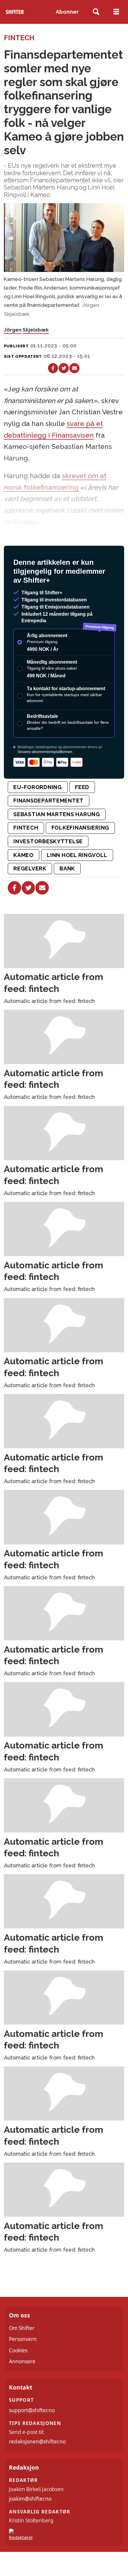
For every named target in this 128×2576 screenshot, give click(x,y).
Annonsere (22, 2385)
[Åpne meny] (116, 12)
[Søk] (96, 12)
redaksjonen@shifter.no (37, 2465)
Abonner (67, 12)
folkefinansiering (80, 851)
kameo (24, 878)
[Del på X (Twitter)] (64, 368)
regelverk (30, 892)
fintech (26, 851)
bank (67, 892)
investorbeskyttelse (48, 865)
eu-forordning (38, 810)
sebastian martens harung (57, 837)
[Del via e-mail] (74, 368)
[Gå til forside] (15, 12)
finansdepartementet (49, 824)
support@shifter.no (32, 2433)
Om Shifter (22, 2351)
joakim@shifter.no (30, 2522)
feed (82, 810)
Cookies (18, 2374)
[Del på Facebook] (53, 368)
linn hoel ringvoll (77, 878)
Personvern (23, 2362)
